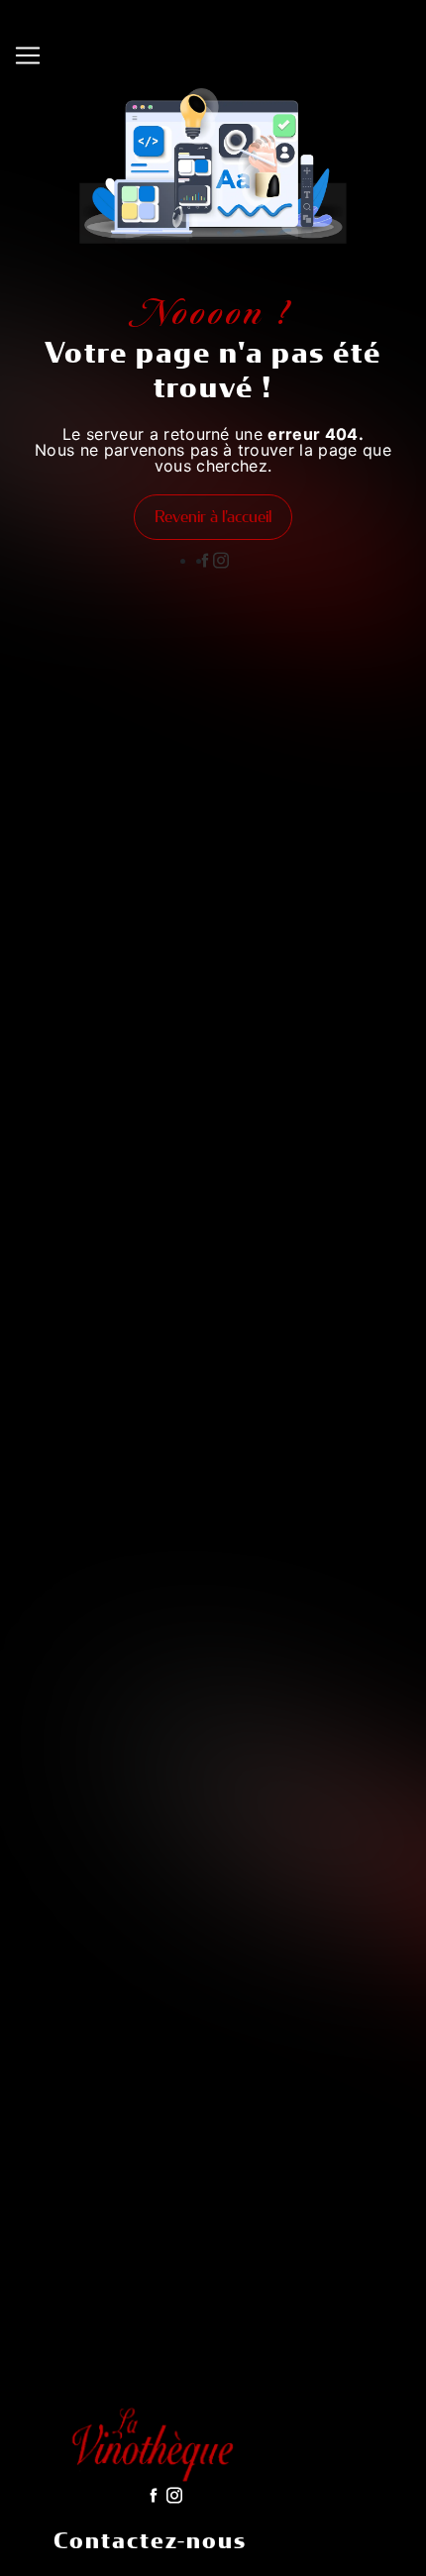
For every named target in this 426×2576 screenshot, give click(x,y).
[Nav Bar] (28, 55)
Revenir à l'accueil (213, 517)
